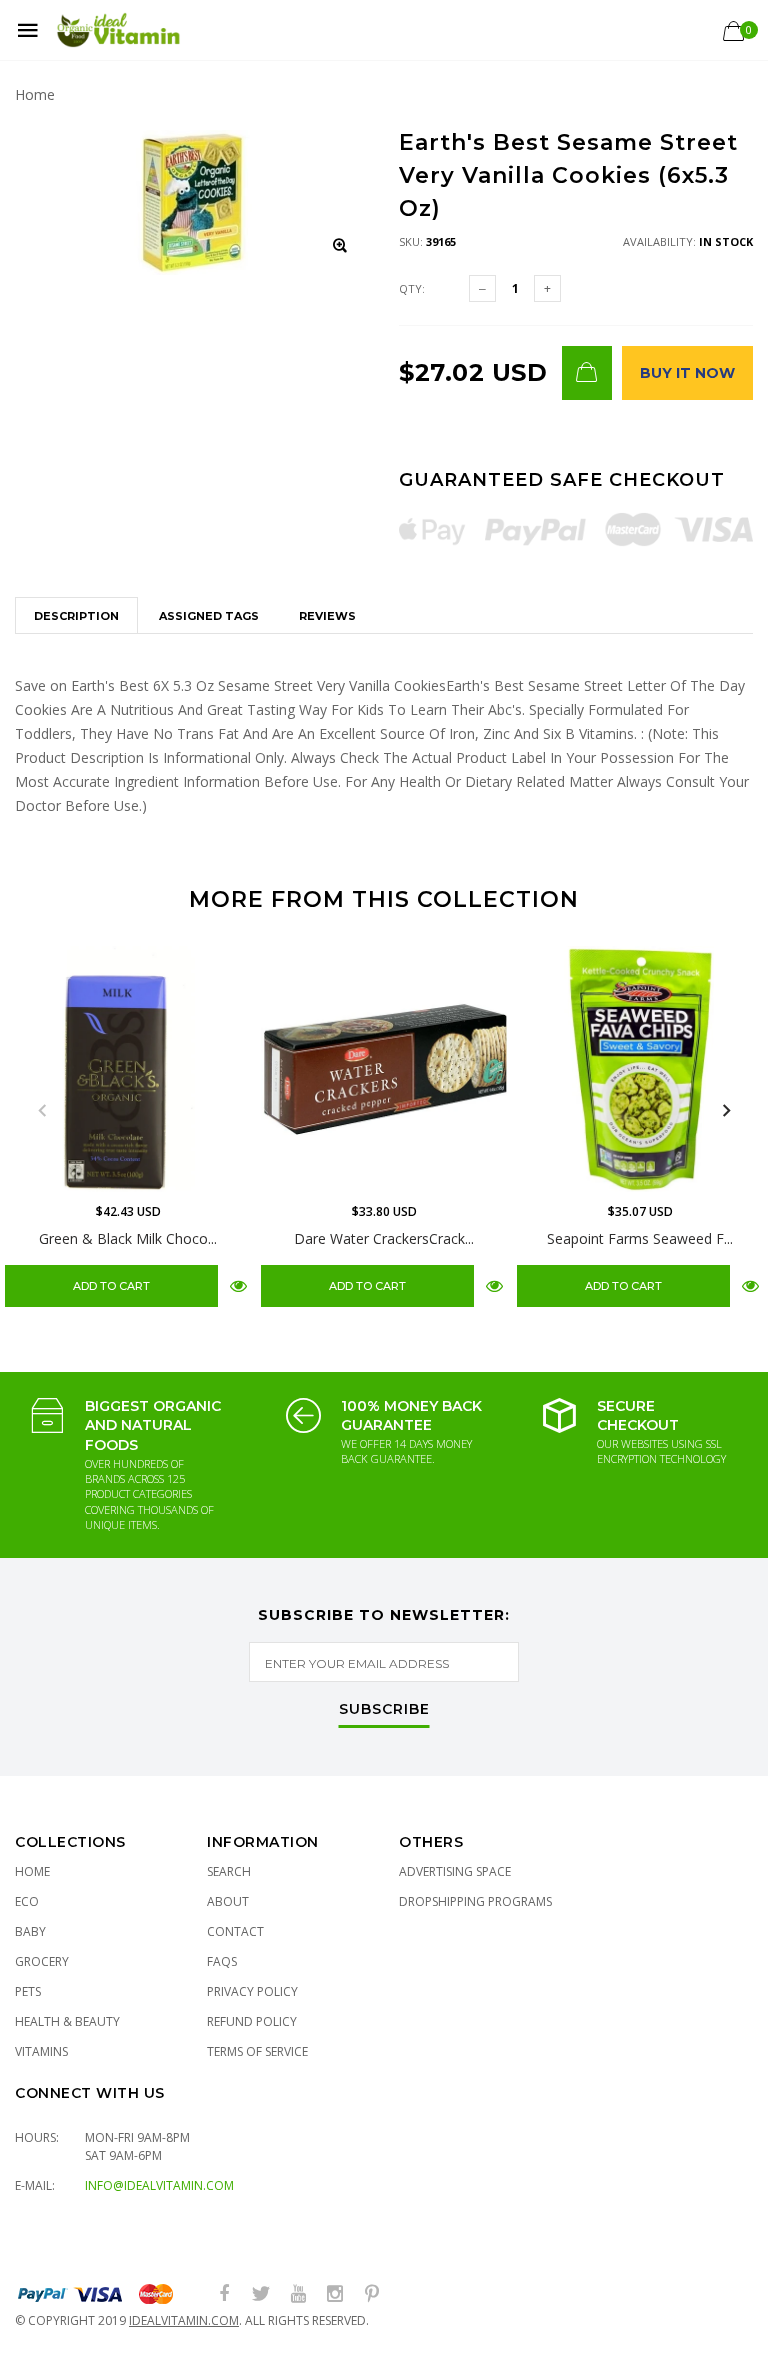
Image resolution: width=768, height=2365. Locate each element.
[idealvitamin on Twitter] (261, 2294)
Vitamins (41, 2051)
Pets (28, 1991)
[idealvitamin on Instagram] (335, 2294)
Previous (42, 1111)
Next (726, 1111)
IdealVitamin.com (184, 2320)
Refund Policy (252, 2021)
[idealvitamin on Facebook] (224, 2294)
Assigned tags (209, 616)
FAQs (222, 1961)
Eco (27, 1901)
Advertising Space (455, 1871)
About (228, 1901)
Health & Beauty (67, 2021)
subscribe (384, 1710)
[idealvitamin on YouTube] (298, 2294)
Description (76, 616)
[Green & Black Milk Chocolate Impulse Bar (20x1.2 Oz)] (128, 1069)
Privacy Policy (252, 1991)
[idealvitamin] (118, 30)
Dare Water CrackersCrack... (384, 1238)
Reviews (327, 616)
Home (35, 94)
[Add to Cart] (587, 373)
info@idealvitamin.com (159, 2185)
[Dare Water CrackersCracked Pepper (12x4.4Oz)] (384, 1069)
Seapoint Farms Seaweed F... (640, 1238)
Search (229, 1871)
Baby (30, 1931)
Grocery (42, 1961)
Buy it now (687, 373)
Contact (235, 1931)
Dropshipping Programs (475, 1901)
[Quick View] (238, 1285)
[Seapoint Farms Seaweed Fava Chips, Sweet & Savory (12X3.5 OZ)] (640, 1069)
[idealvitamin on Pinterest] (372, 2294)
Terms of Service (257, 2051)
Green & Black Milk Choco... (128, 1238)
